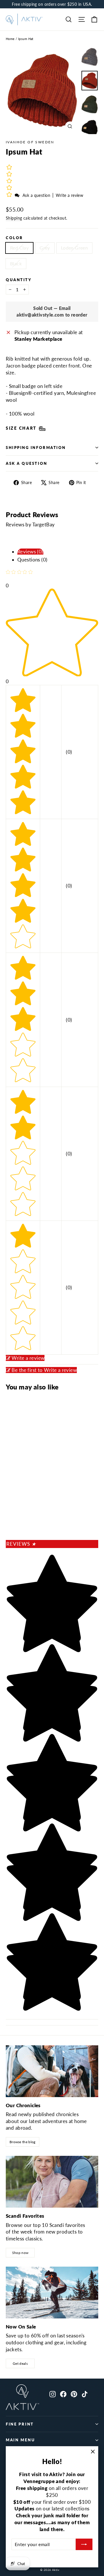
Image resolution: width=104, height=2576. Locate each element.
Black (16, 263)
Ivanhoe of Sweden (30, 142)
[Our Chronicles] (52, 2071)
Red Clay (19, 248)
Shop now (20, 2253)
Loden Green (74, 248)
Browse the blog (23, 2142)
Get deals (20, 2363)
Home (10, 39)
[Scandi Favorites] (52, 2182)
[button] (10, 195)
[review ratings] (9, 181)
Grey (45, 248)
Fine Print (20, 2424)
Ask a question (36, 195)
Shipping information (36, 448)
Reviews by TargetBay (30, 524)
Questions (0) (32, 560)
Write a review (69, 195)
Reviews (21, 1544)
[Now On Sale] (52, 2293)
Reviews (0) (30, 552)
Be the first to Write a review (44, 1370)
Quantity (19, 280)
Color (14, 238)
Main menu (20, 2440)
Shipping (14, 218)
